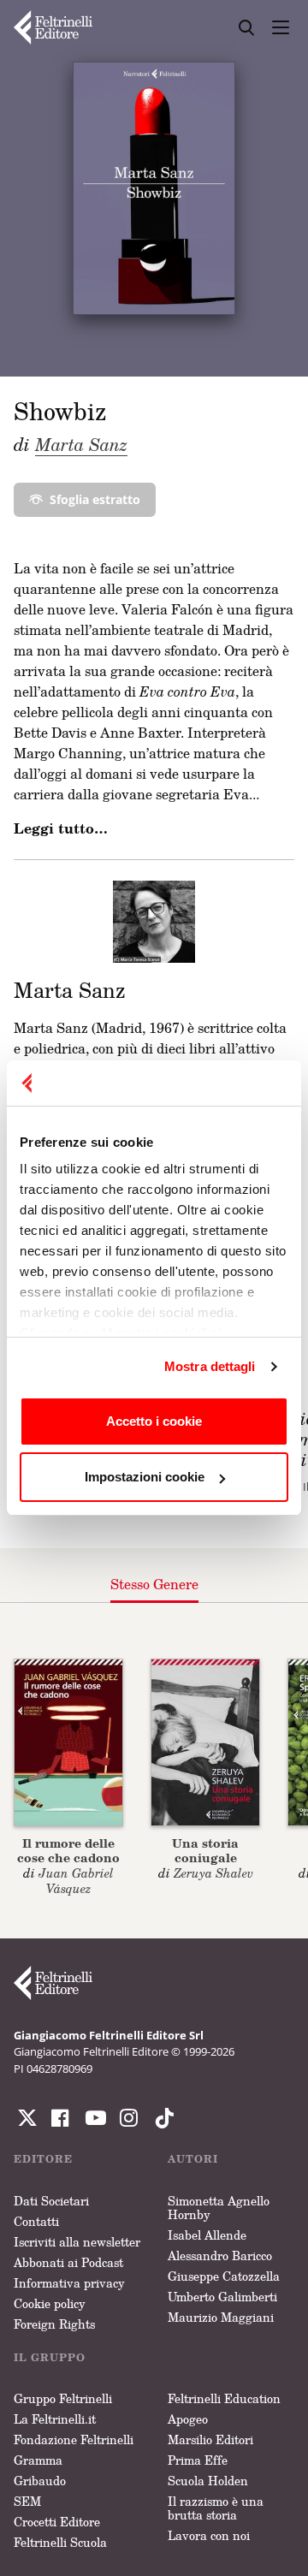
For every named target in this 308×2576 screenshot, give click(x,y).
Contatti (36, 2221)
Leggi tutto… (61, 828)
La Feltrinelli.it (55, 2419)
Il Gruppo (50, 2357)
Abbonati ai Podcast (68, 2262)
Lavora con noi (209, 2535)
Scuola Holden (208, 2481)
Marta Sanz (81, 444)
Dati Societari (51, 2201)
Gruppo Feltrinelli (63, 2398)
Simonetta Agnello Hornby (219, 2208)
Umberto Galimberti (222, 2297)
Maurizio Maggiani (221, 2317)
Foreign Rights (54, 2324)
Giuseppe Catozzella (224, 2276)
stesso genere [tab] (154, 1584)
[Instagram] (161, 2118)
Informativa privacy (69, 2283)
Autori (193, 2159)
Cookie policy (50, 2303)
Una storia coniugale (205, 1850)
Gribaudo (40, 2481)
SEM (27, 2501)
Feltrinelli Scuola (60, 2542)
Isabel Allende (207, 2235)
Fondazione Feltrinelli (74, 2439)
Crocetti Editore (57, 2522)
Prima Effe (198, 2460)
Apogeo (188, 2419)
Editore (43, 2159)
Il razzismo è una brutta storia (216, 2508)
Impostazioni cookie (145, 1477)
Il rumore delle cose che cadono (68, 1850)
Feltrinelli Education (224, 2398)
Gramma (38, 2460)
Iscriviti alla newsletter (77, 2242)
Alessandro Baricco (220, 2255)
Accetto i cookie (154, 1421)
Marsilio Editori (210, 2439)
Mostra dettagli (210, 1366)
